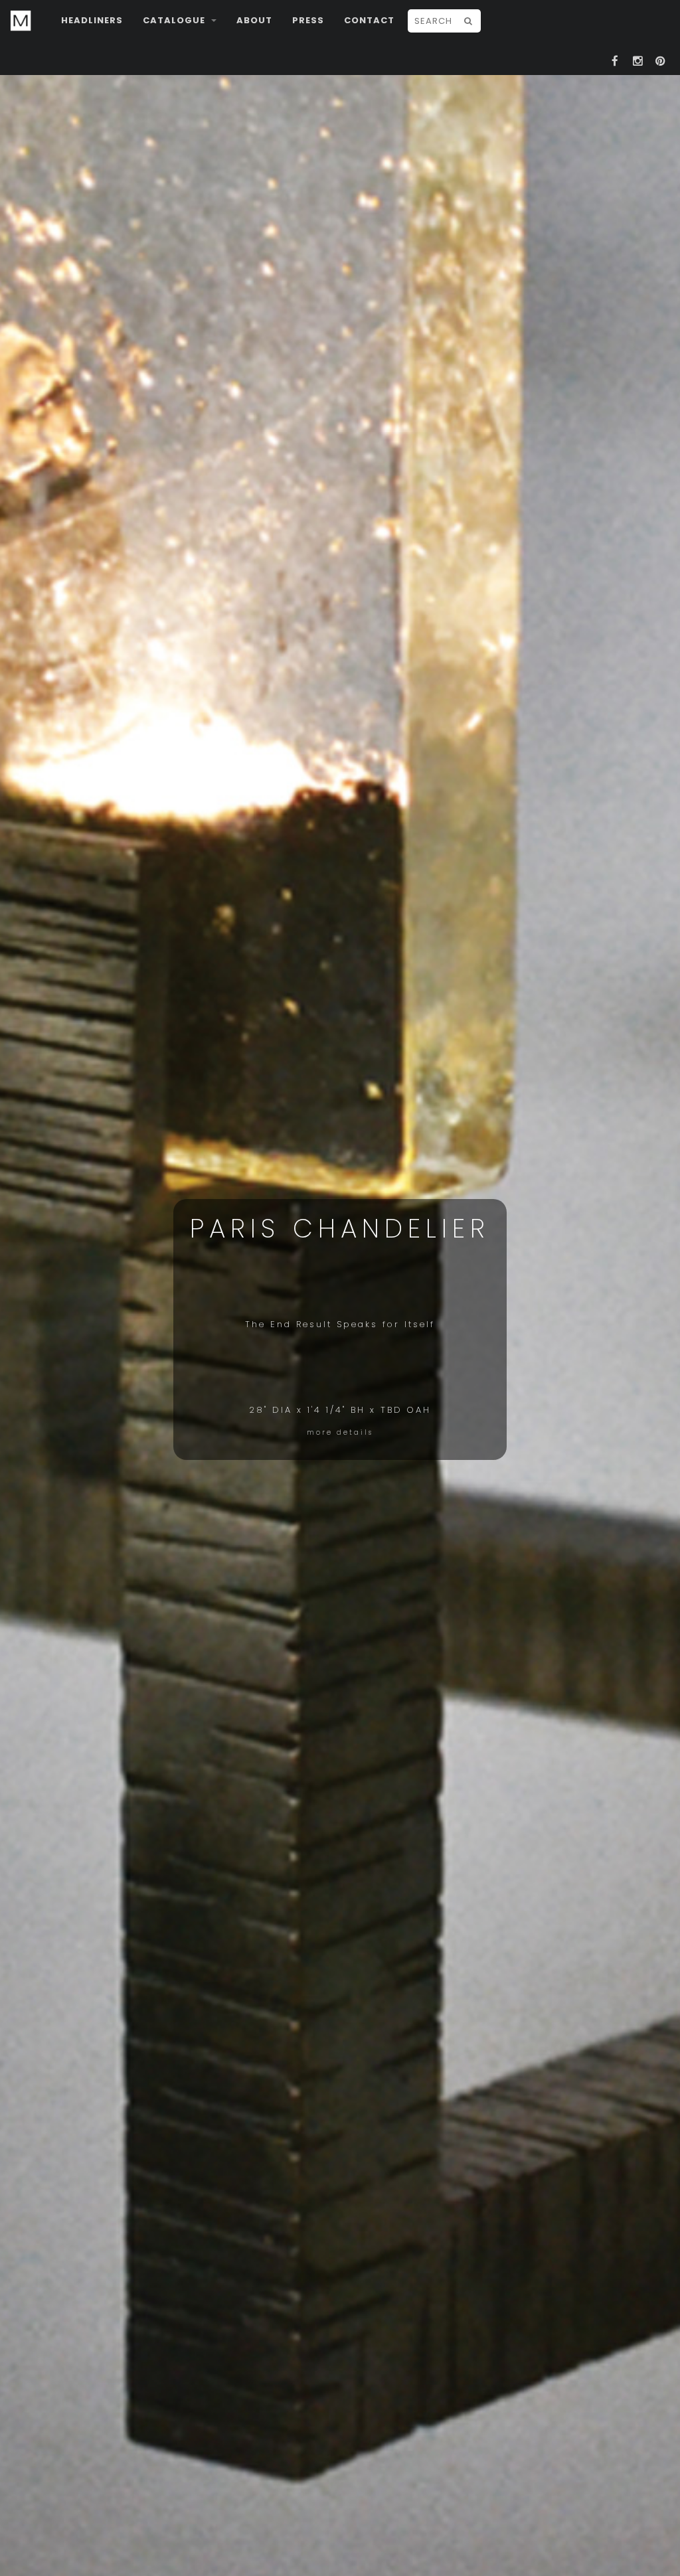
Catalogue (175, 20)
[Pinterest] (660, 59)
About (254, 20)
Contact (369, 20)
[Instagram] (637, 59)
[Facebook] (615, 59)
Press (308, 20)
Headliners (92, 20)
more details (340, 1432)
